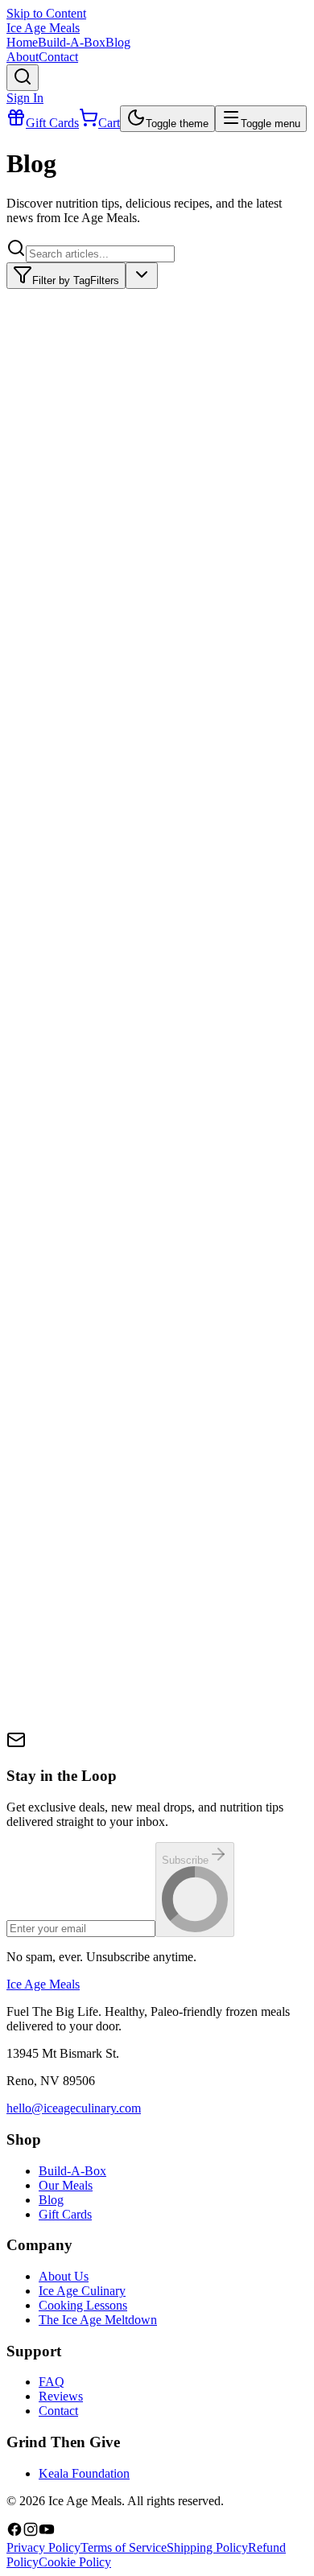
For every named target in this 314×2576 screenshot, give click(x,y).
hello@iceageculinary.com (74, 2108)
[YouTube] (47, 2533)
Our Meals (66, 2185)
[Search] (23, 78)
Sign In (25, 98)
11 (137, 1738)
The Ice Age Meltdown (98, 2320)
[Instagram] (31, 2533)
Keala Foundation (84, 2473)
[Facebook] (14, 2533)
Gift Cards (65, 2214)
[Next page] (165, 1733)
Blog (51, 2200)
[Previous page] (23, 1733)
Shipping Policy (207, 2547)
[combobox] (142, 276)
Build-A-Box (72, 2171)
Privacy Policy (43, 2547)
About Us (64, 2276)
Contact (58, 2411)
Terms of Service (124, 2547)
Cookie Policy (75, 2562)
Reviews (61, 2396)
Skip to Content (46, 13)
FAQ (52, 2382)
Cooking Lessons (83, 2305)
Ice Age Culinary (82, 2291)
